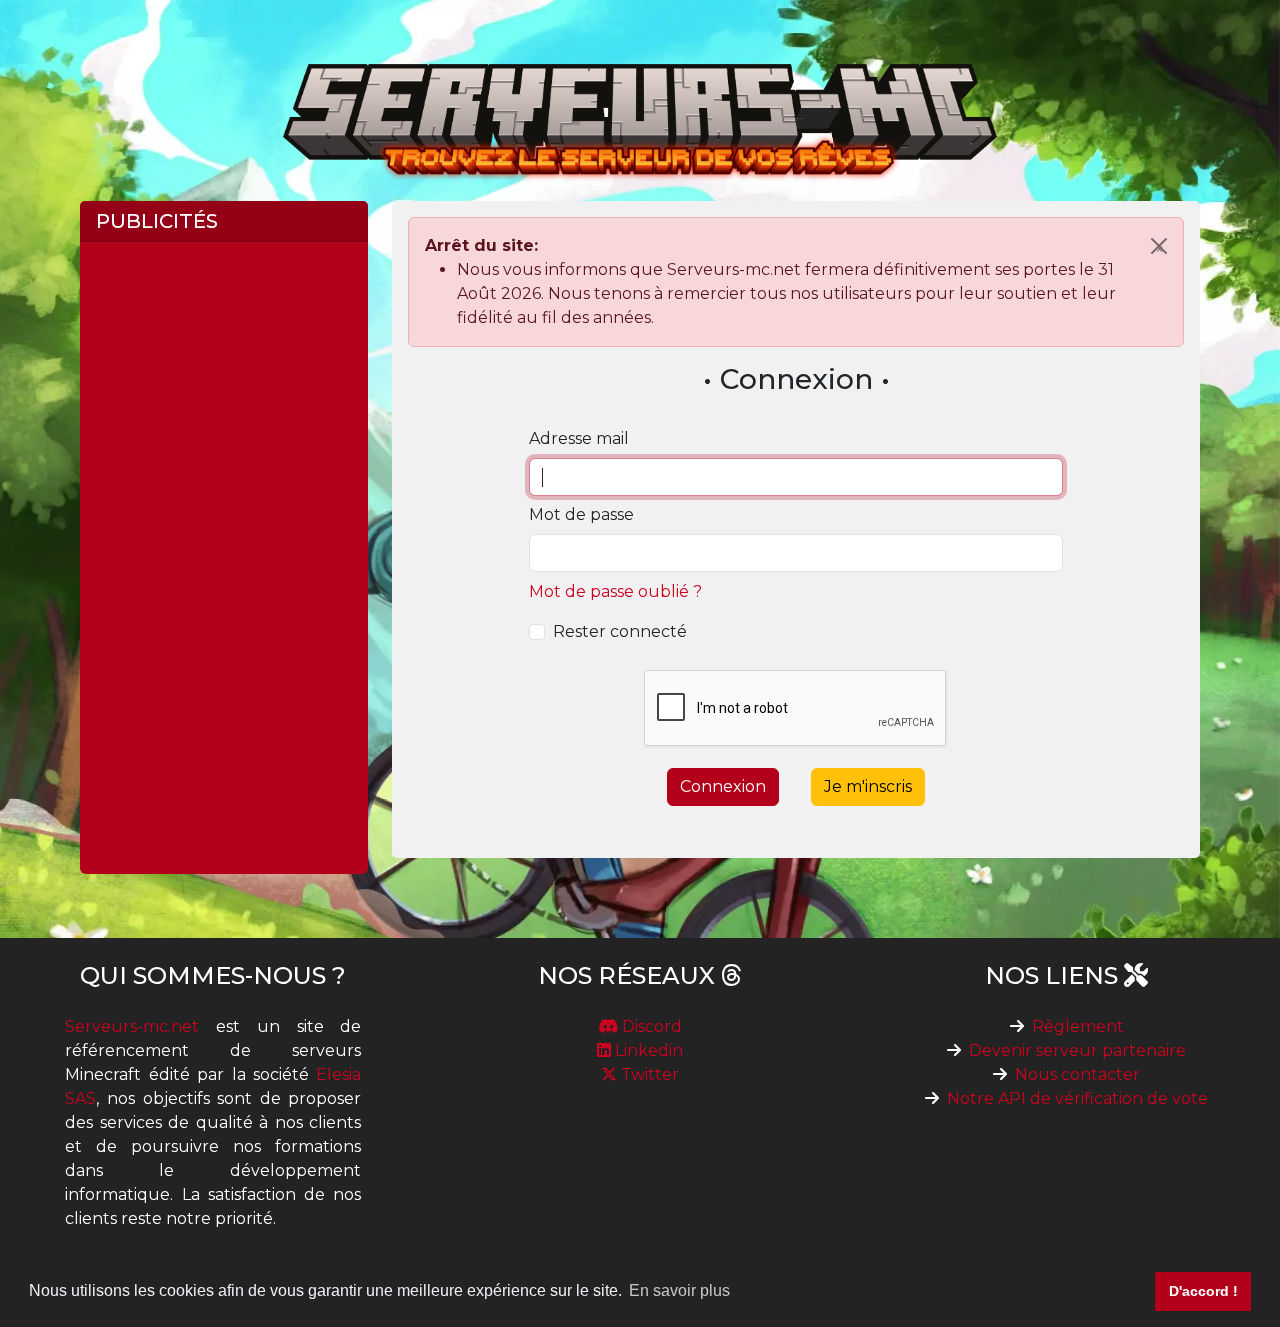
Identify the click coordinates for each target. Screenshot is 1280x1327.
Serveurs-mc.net (132, 1026)
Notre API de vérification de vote (1077, 1098)
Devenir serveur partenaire (1077, 1050)
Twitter (648, 1074)
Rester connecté (620, 631)
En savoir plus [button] (679, 1290)
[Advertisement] (224, 558)
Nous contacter (1077, 1074)
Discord (650, 1026)
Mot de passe (581, 514)
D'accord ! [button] (1203, 1291)
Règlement (1078, 1026)
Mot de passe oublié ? (615, 591)
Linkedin (647, 1050)
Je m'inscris (868, 786)
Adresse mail (579, 438)
